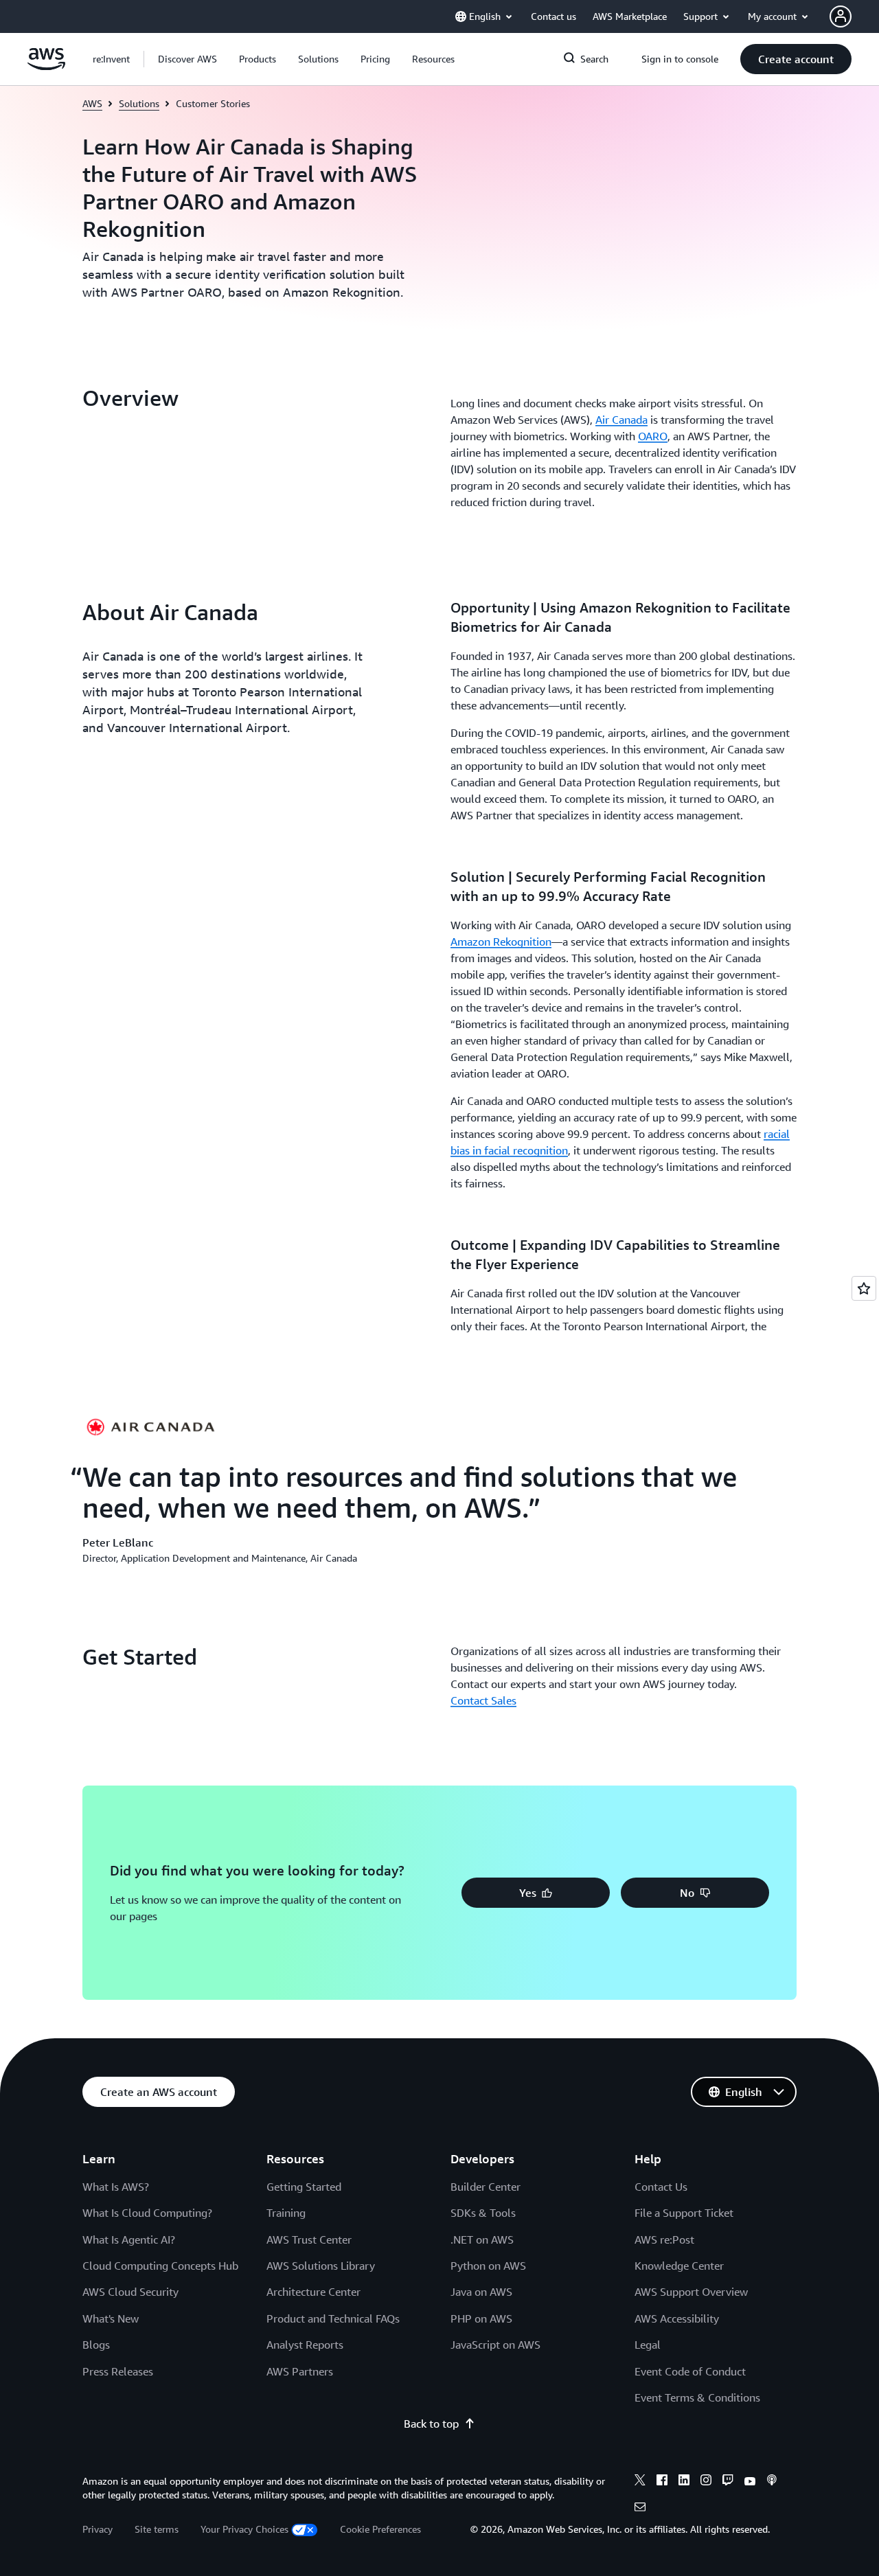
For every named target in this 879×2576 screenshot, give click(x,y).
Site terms (157, 2529)
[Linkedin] (684, 2482)
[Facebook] (662, 2482)
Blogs (96, 2345)
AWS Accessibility (677, 2318)
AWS (92, 103)
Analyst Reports (305, 2345)
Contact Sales (483, 1700)
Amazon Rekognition (501, 942)
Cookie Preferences (380, 2529)
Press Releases (118, 2371)
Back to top (431, 2424)
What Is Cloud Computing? (147, 2213)
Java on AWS (481, 2292)
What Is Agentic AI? (129, 2239)
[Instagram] (706, 2482)
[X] (640, 2482)
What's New (111, 2318)
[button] (187, 59)
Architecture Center (313, 2292)
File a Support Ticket (684, 2213)
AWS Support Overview (691, 2292)
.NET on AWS (482, 2239)
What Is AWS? (116, 2187)
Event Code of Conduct (690, 2371)
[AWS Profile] (841, 16)
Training (286, 2213)
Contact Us (661, 2187)
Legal (648, 2345)
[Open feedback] (864, 1288)
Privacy (98, 2529)
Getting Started (304, 2187)
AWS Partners (300, 2371)
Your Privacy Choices (244, 2529)
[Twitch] (728, 2482)
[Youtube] (750, 2482)
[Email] (640, 2509)
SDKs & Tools (483, 2213)
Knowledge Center (679, 2266)
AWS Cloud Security (130, 2292)
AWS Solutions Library (321, 2266)
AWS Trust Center (309, 2239)
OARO (653, 436)
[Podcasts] (772, 2482)
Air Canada (621, 420)
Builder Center (486, 2187)
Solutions (139, 103)
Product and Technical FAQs (333, 2318)
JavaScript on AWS (495, 2345)
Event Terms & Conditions (697, 2397)
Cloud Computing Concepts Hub (160, 2266)
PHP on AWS (481, 2318)
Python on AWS (488, 2266)
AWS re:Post (664, 2239)
